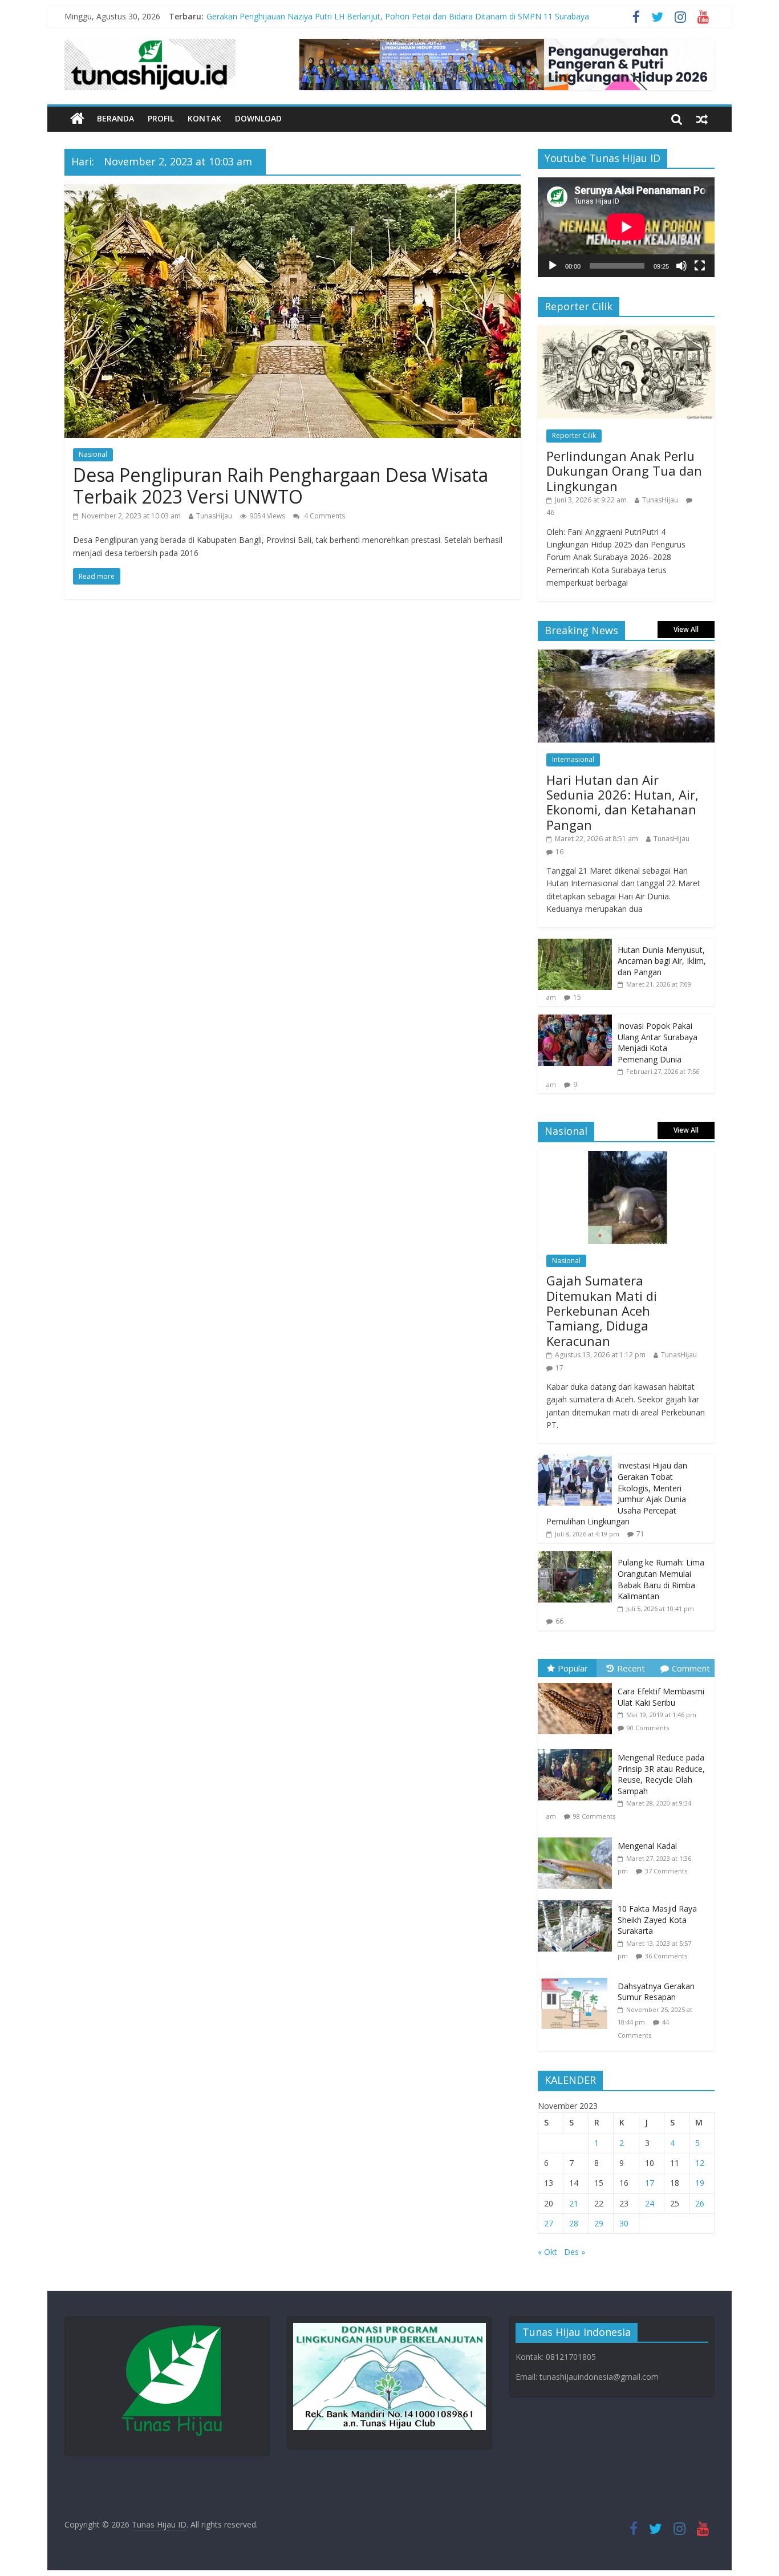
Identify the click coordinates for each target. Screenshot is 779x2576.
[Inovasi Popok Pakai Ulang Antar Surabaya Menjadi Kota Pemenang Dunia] (575, 1021)
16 (559, 852)
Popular (573, 1668)
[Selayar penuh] (700, 266)
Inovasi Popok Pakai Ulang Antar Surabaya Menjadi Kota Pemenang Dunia (658, 1042)
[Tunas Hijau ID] (77, 119)
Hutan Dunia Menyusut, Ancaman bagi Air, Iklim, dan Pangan (662, 961)
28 (574, 2223)
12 (700, 2163)
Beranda (115, 118)
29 (599, 2223)
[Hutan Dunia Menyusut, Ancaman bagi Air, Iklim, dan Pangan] (575, 945)
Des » (575, 2252)
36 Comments (666, 1956)
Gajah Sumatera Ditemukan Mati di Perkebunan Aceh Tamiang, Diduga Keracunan (602, 1311)
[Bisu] (681, 266)
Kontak (204, 118)
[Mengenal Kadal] (578, 1838)
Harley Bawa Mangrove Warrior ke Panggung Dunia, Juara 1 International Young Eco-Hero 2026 (383, 13)
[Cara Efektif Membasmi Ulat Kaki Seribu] (578, 1683)
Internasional (573, 759)
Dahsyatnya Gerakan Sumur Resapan (656, 1992)
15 (577, 997)
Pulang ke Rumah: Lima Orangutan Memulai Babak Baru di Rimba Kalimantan (661, 1579)
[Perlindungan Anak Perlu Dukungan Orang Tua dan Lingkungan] (626, 332)
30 (624, 2223)
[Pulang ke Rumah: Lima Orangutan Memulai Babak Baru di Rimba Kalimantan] (575, 1557)
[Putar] (553, 266)
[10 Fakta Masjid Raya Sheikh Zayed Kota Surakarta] (578, 1900)
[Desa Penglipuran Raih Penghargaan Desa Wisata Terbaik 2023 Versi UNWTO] (293, 191)
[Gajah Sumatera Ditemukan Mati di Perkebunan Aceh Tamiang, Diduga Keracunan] (626, 1157)
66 (559, 1621)
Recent (631, 1668)
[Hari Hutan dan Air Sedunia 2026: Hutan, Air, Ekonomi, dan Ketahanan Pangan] (626, 656)
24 (650, 2203)
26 (700, 2203)
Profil (161, 118)
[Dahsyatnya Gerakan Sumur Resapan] (578, 1978)
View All (686, 629)
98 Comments (594, 1816)
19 (700, 2183)
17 (559, 1368)
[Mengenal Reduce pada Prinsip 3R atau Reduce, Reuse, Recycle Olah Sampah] (578, 1749)
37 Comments (666, 1871)
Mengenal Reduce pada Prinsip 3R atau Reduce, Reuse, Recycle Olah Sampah (661, 1774)
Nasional (93, 454)
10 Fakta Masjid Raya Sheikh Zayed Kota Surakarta (657, 1920)
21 (574, 2203)
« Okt (547, 2252)
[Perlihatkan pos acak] (702, 119)
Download (258, 118)
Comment (691, 1668)
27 (549, 2223)
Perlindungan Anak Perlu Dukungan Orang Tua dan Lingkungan (624, 471)
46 (550, 512)
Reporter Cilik (574, 435)
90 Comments (648, 1728)
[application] (626, 227)
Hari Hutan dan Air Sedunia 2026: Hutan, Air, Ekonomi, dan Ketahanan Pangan (622, 802)
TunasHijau (214, 516)
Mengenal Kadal (647, 1846)
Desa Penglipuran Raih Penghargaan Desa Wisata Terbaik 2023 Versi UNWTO (281, 486)
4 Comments (324, 516)
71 (640, 1534)
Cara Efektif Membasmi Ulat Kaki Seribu (661, 1697)
